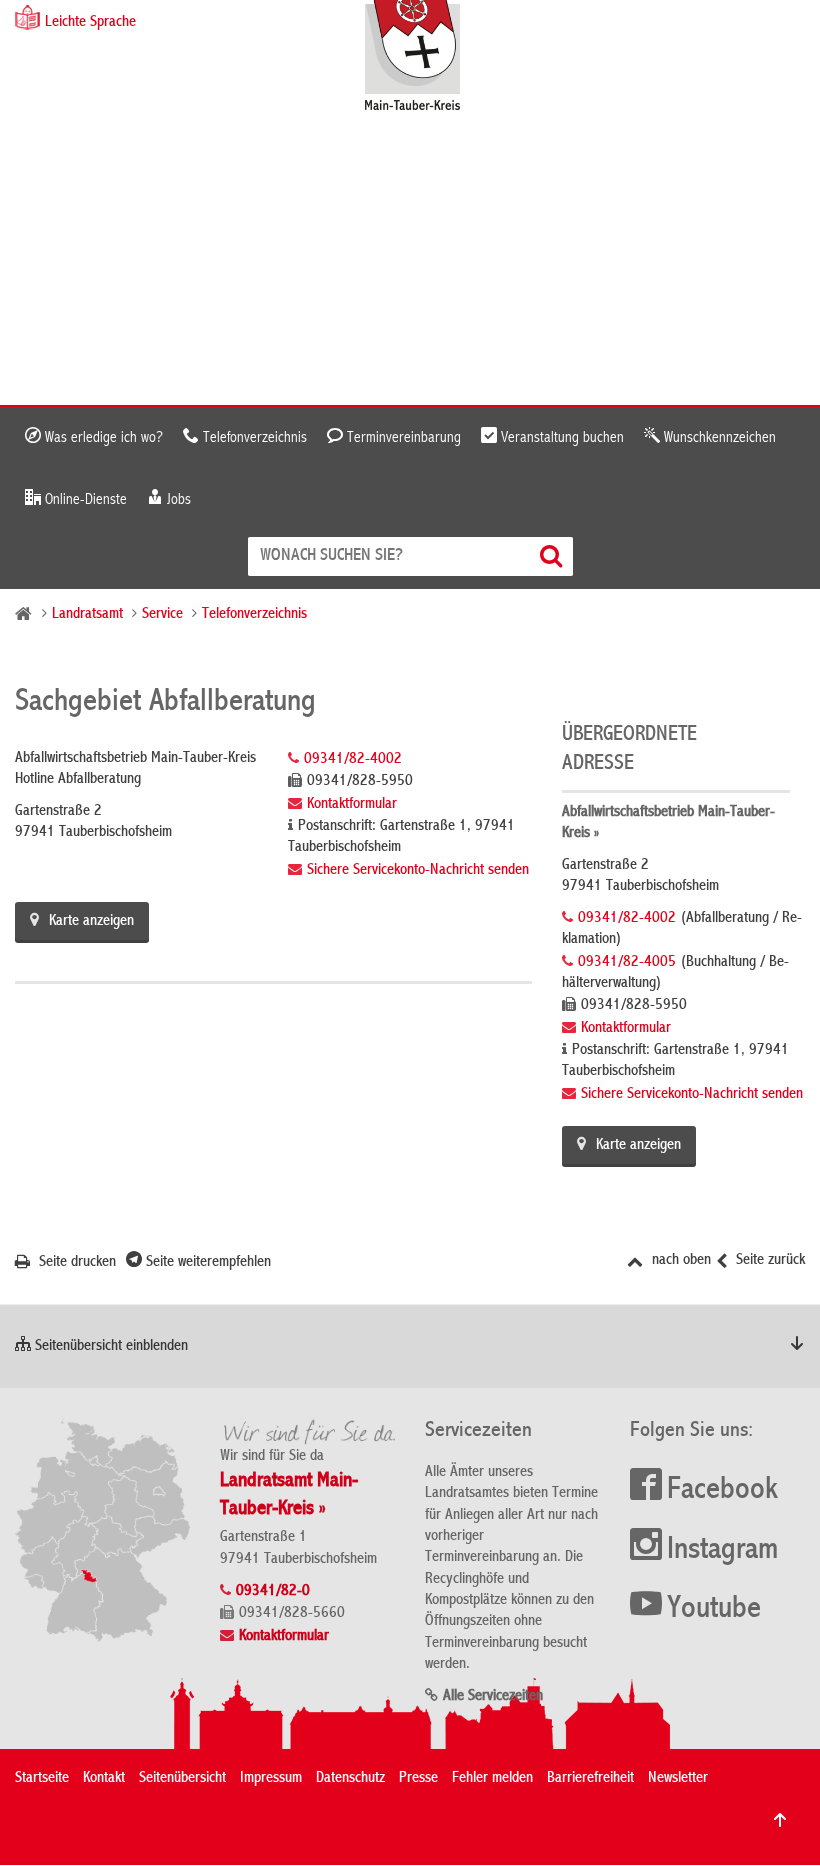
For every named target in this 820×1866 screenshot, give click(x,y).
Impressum (271, 1779)
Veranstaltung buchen (560, 438)
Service (162, 615)
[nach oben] (780, 1820)
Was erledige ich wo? (102, 438)
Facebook (722, 1491)
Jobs (177, 500)
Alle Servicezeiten (493, 1697)
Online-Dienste (84, 500)
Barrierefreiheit (590, 1779)
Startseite (42, 1779)
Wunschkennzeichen (718, 438)
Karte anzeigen (91, 922)
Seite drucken (75, 1263)
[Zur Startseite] (422, 57)
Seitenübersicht (182, 1779)
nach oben (679, 1261)
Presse (418, 1779)
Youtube (714, 1610)
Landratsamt (87, 615)
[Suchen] (553, 556)
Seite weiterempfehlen (206, 1263)
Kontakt (104, 1779)
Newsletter (678, 1779)
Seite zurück (768, 1261)
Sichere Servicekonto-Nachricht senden (418, 871)
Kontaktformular (352, 805)
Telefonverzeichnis (253, 438)
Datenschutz (350, 1779)
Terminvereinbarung (402, 438)
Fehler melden (492, 1779)
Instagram (722, 1551)
